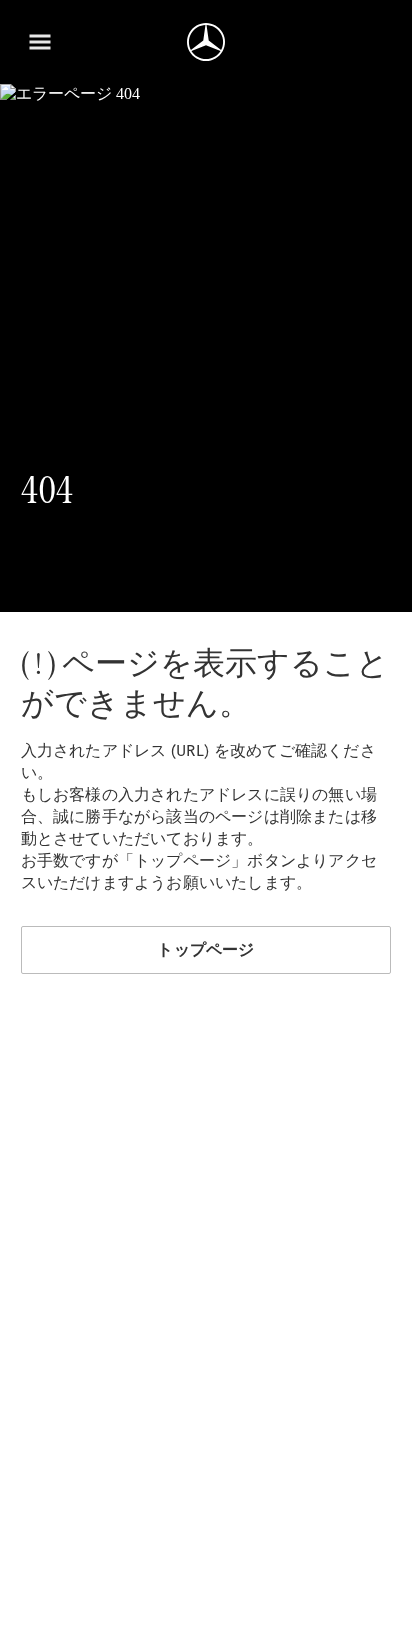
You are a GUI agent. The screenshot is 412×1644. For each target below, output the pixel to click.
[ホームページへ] (206, 42)
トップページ (205, 949)
